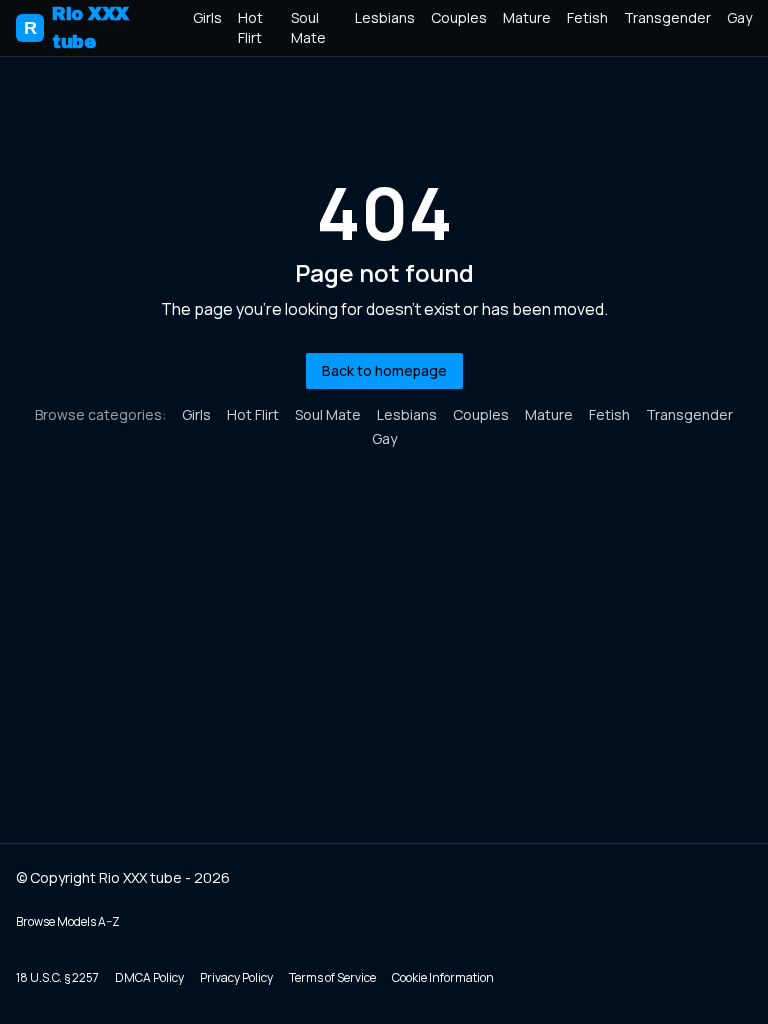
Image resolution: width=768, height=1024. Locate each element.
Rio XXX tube (76, 28)
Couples (459, 17)
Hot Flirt (250, 27)
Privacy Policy (236, 977)
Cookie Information (443, 977)
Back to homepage (384, 370)
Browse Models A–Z (68, 921)
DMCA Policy (149, 977)
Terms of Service (332, 977)
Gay (739, 17)
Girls (207, 17)
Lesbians (385, 17)
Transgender (667, 17)
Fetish (587, 17)
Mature (527, 17)
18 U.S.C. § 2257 (57, 977)
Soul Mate (308, 27)
